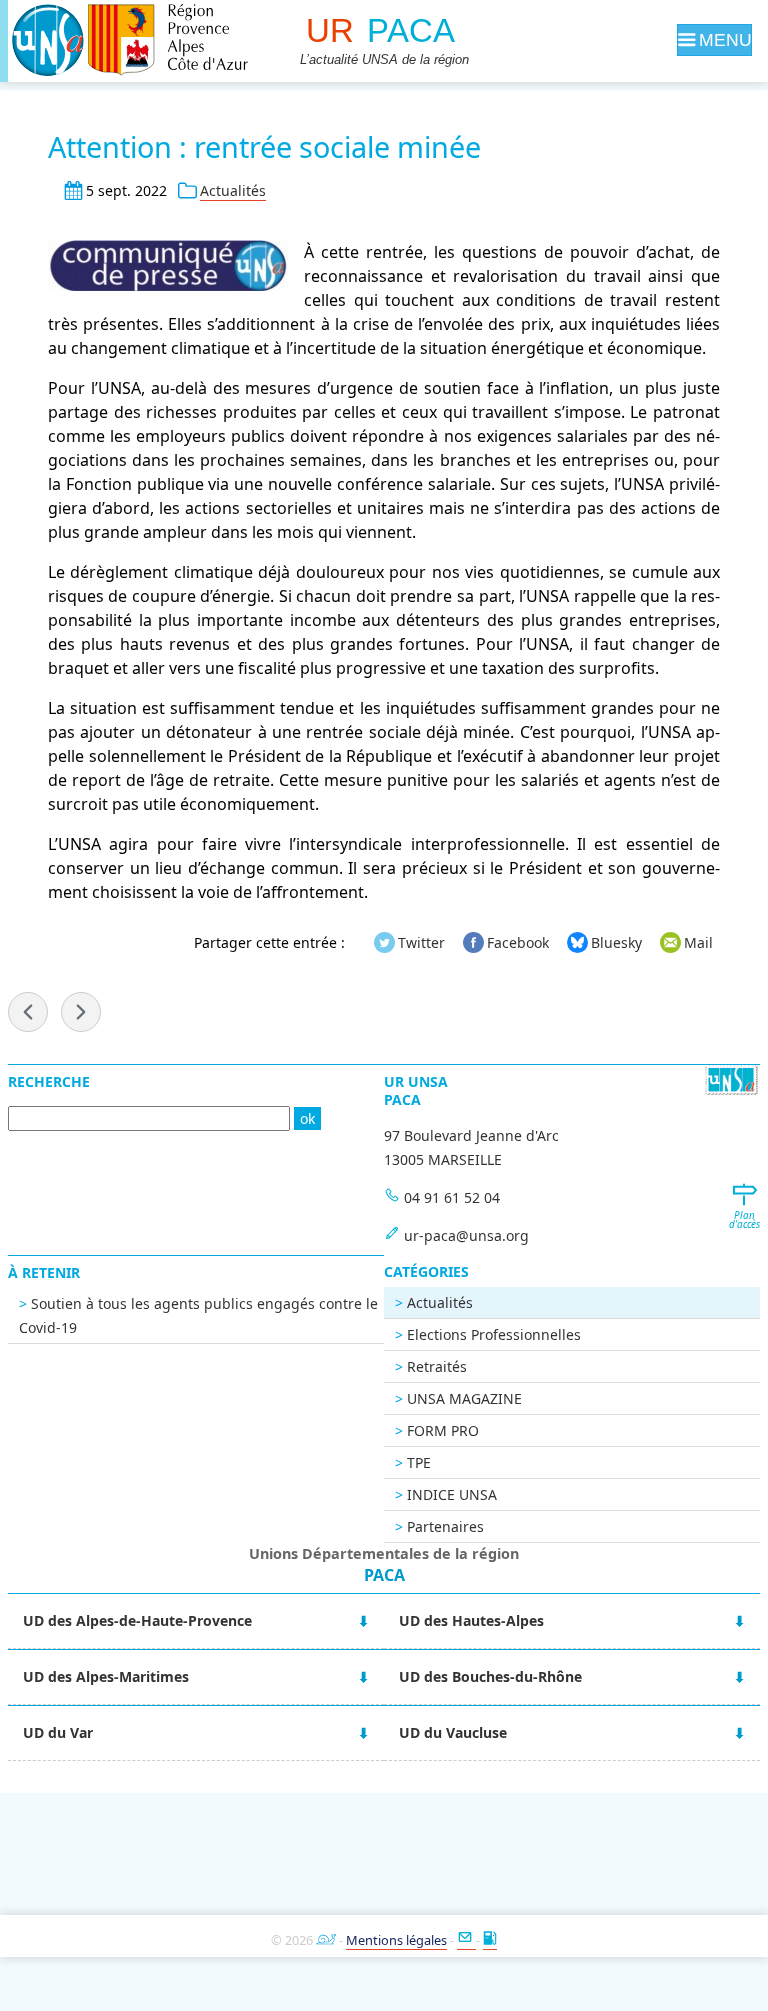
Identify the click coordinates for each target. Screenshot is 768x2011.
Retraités (437, 1366)
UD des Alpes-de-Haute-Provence (137, 1620)
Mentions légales (396, 1940)
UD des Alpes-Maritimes (106, 1676)
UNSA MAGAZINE (464, 1398)
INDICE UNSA (452, 1494)
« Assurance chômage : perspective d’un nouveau (28, 1012)
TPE (419, 1462)
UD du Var (58, 1732)
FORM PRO (443, 1430)
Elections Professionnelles (494, 1334)
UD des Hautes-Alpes (471, 1620)
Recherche (49, 1081)
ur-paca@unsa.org (466, 1235)
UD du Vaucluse (453, 1732)
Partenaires (445, 1526)
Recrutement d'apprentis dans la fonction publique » (81, 1012)
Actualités (233, 190)
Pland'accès (744, 1220)
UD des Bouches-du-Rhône (490, 1676)
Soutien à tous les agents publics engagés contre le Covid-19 (198, 1315)
